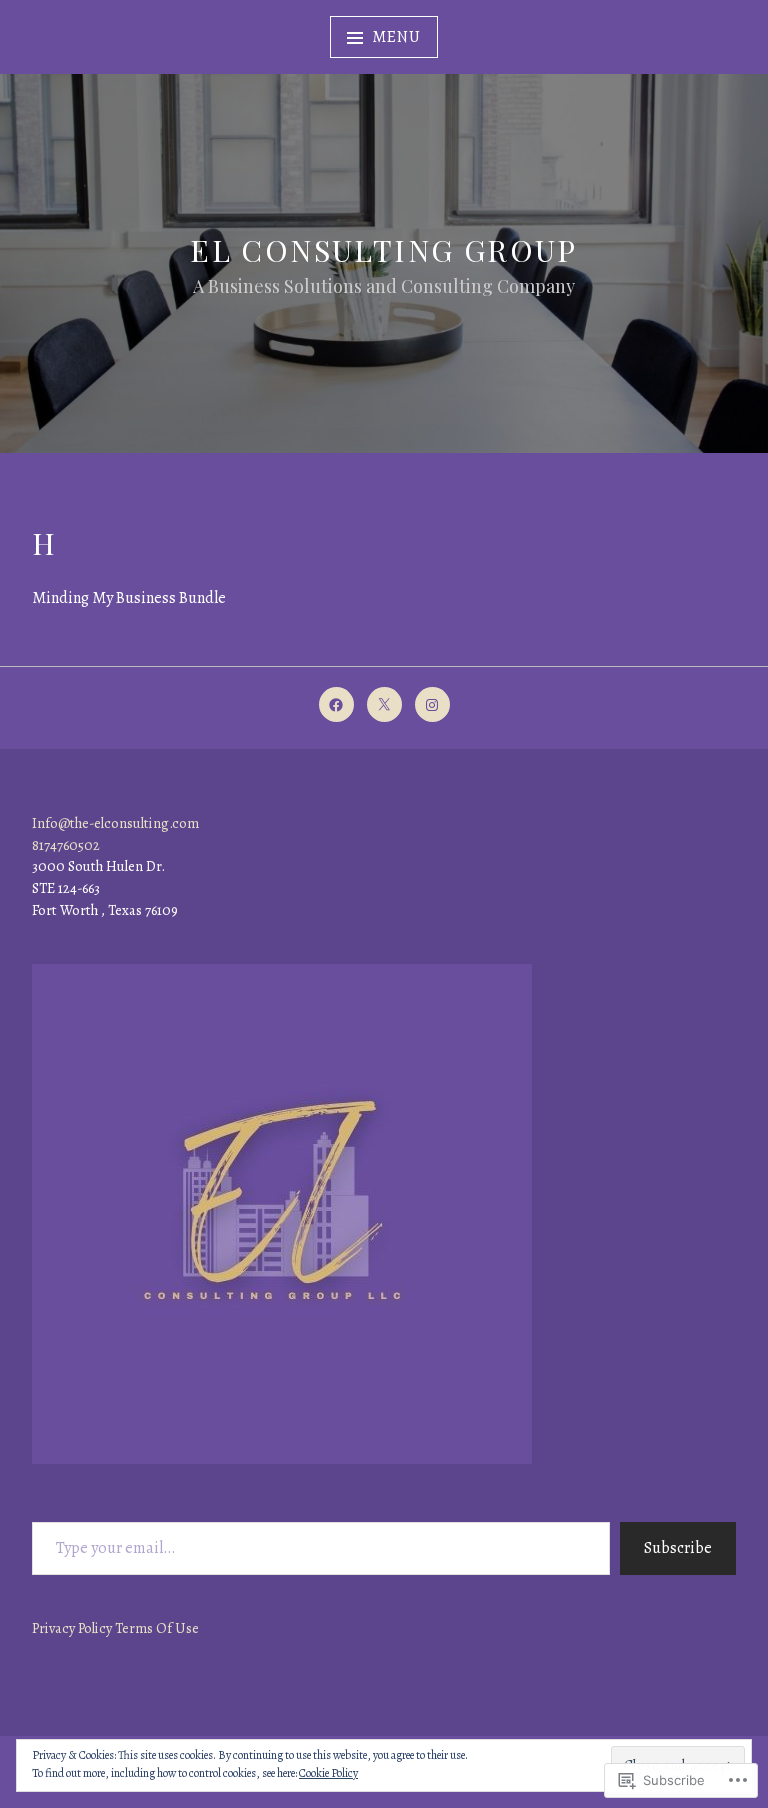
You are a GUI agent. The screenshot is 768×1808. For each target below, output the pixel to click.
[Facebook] (336, 704)
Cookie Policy (328, 1773)
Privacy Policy (72, 1628)
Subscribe (678, 1548)
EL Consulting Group (384, 250)
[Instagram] (432, 704)
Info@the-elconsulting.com (115, 823)
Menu (396, 37)
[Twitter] (384, 704)
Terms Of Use (157, 1628)
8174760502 (66, 845)
